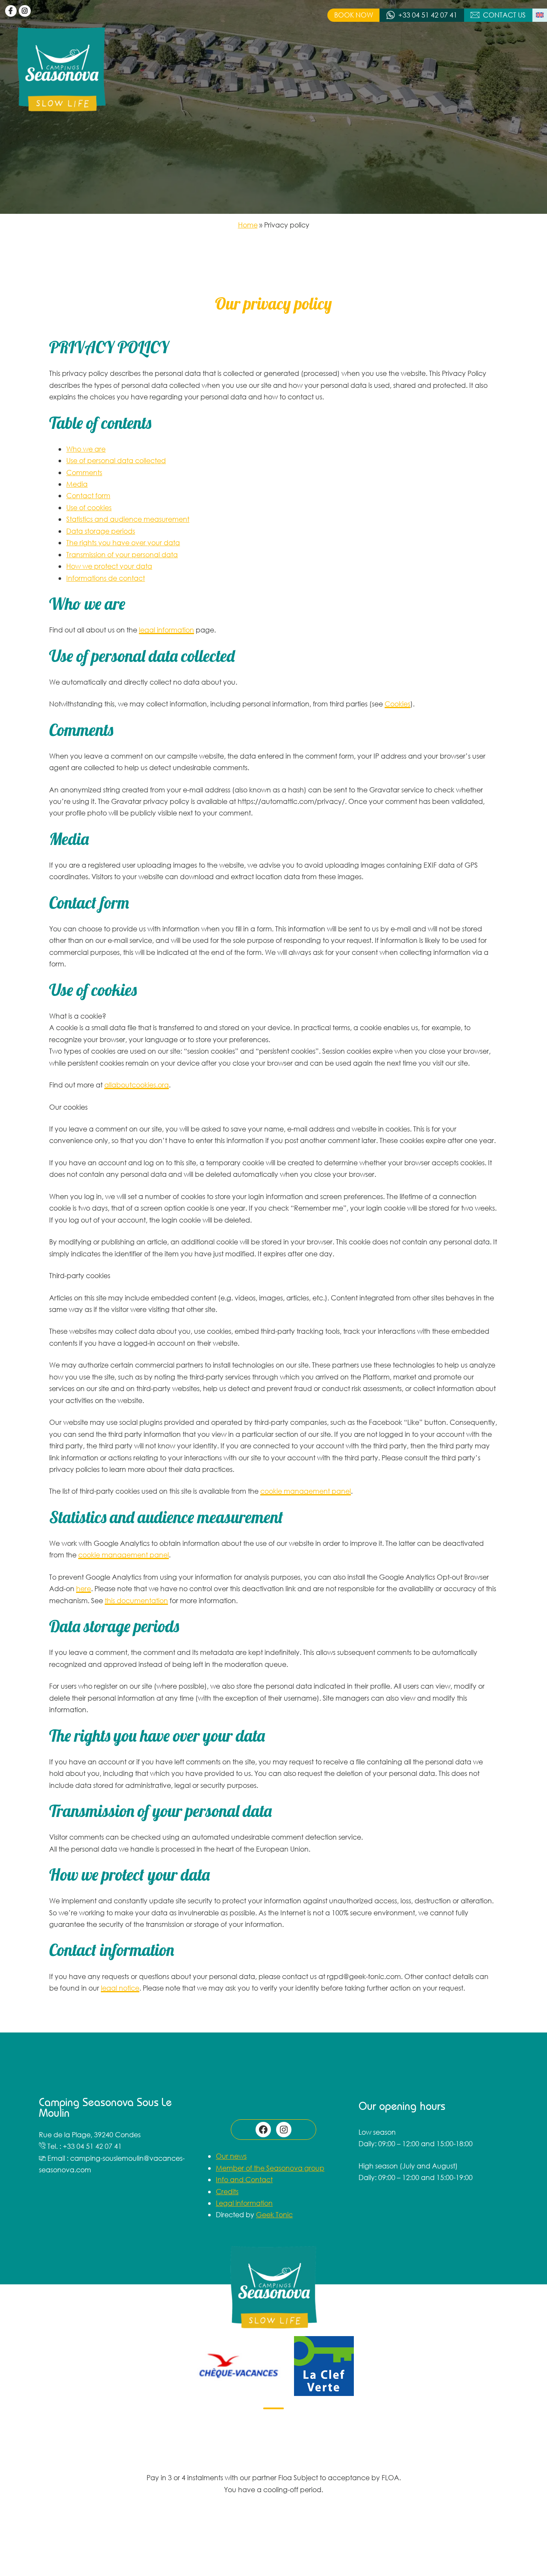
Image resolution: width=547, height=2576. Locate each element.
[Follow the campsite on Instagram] (25, 11)
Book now (354, 15)
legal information (166, 630)
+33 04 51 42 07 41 (428, 15)
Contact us (504, 15)
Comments (84, 472)
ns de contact (122, 578)
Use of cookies (89, 507)
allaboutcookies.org (137, 1085)
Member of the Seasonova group (270, 2168)
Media (77, 484)
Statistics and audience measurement (128, 519)
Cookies (397, 704)
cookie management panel (306, 1491)
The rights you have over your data (123, 542)
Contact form (88, 495)
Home (248, 225)
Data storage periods (101, 531)
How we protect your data (109, 566)
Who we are (86, 449)
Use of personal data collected (116, 460)
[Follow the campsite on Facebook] (11, 11)
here (84, 1588)
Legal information (244, 2203)
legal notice (120, 1988)
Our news (231, 2156)
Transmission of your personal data (122, 554)
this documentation (136, 1600)
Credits (227, 2191)
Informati (81, 578)
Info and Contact (244, 2179)
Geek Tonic (274, 2214)
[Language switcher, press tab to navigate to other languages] (540, 15)
